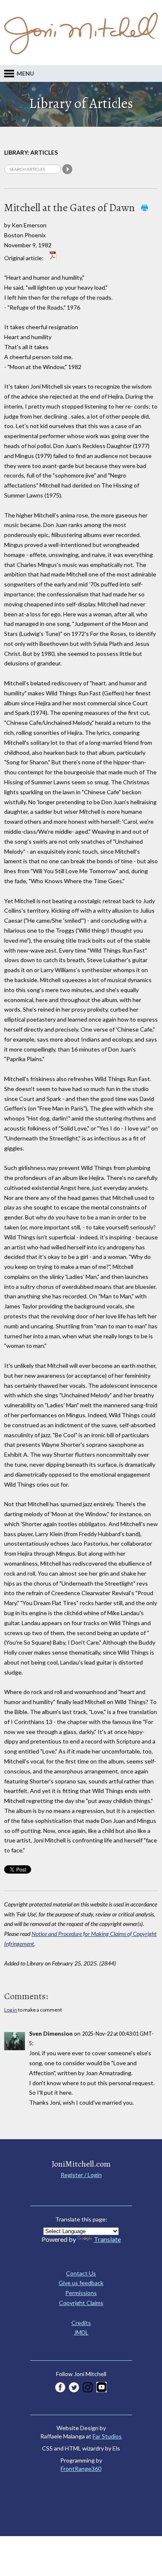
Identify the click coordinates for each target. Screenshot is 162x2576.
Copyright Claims (81, 2303)
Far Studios (107, 2436)
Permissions (81, 2293)
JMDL (81, 2332)
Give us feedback (81, 2283)
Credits (81, 2323)
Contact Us (81, 2273)
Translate (107, 2239)
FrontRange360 (81, 2469)
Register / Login (81, 2175)
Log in (11, 2010)
